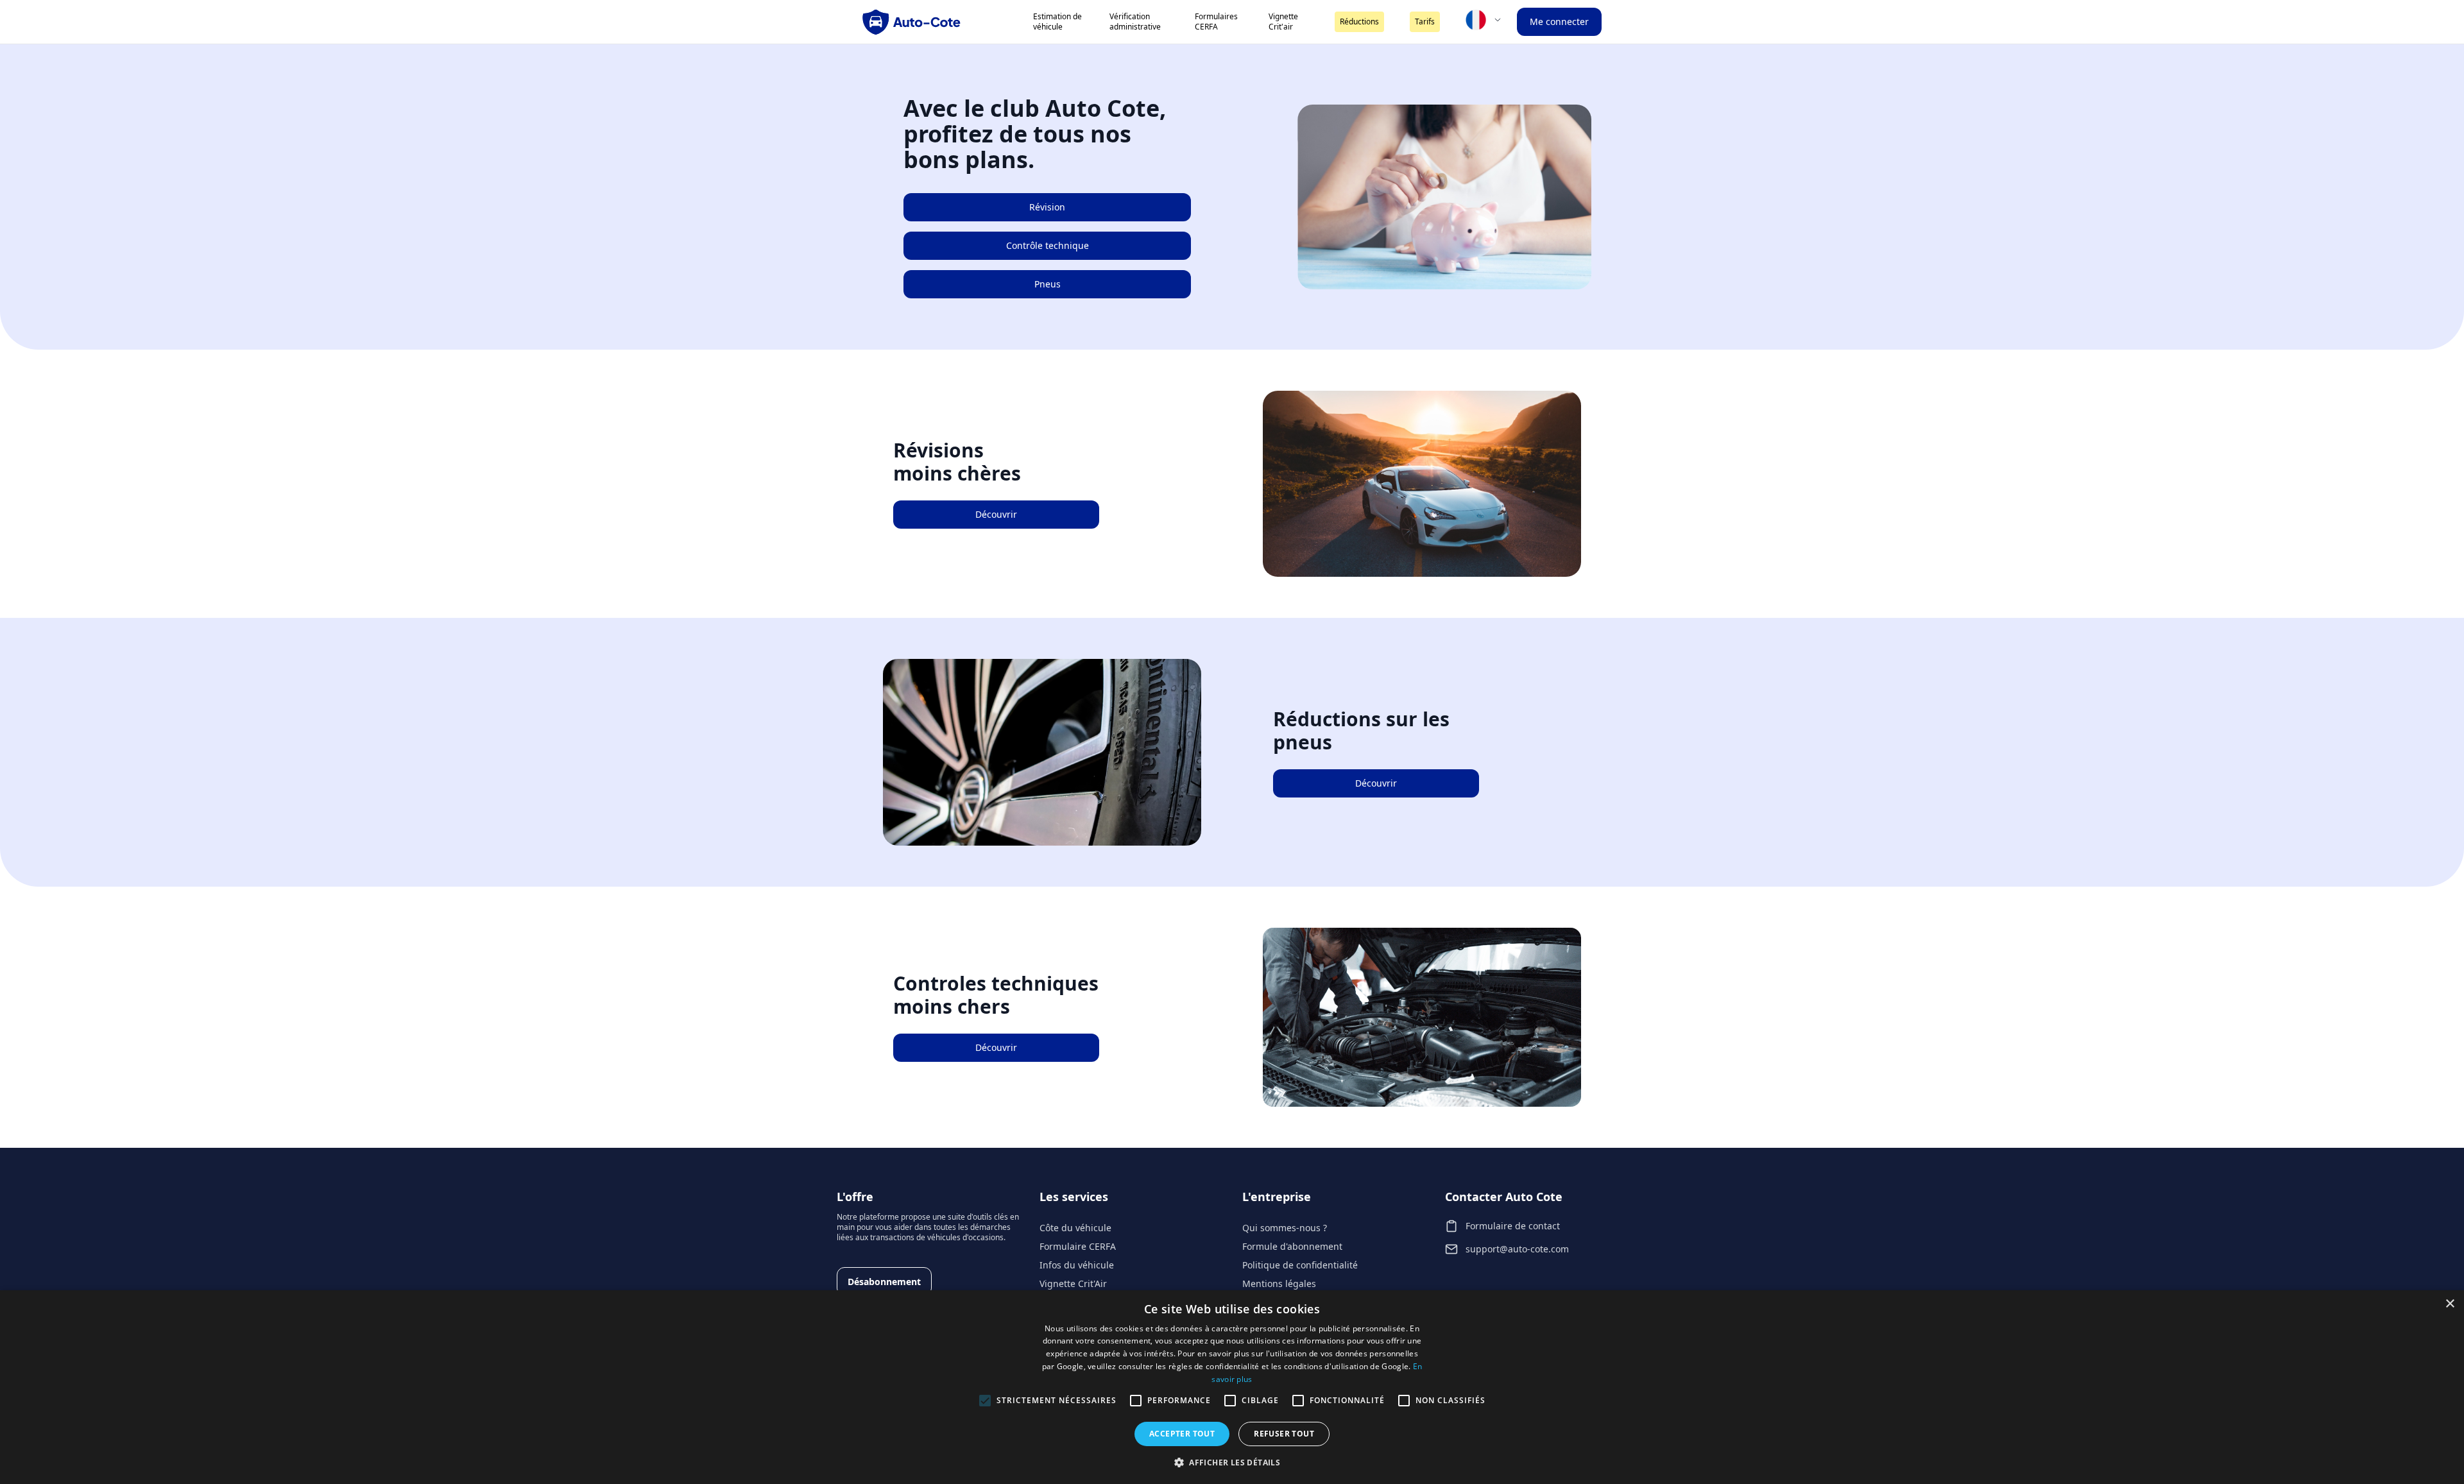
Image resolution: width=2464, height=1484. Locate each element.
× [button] (2450, 1304)
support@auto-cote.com (1517, 1249)
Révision (1047, 207)
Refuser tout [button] (1284, 1434)
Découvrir (996, 514)
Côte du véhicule (1075, 1228)
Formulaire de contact (1513, 1226)
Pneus (1048, 284)
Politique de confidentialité (1300, 1265)
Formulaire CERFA (1078, 1246)
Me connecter (1559, 21)
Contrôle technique (1048, 245)
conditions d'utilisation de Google (1346, 1366)
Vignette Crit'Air (1073, 1284)
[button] (1232, 1462)
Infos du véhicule (1077, 1265)
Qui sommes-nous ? (1285, 1228)
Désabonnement (884, 1282)
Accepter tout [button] (1182, 1434)
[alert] (1232, 1387)
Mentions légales (1279, 1284)
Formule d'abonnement (1292, 1246)
